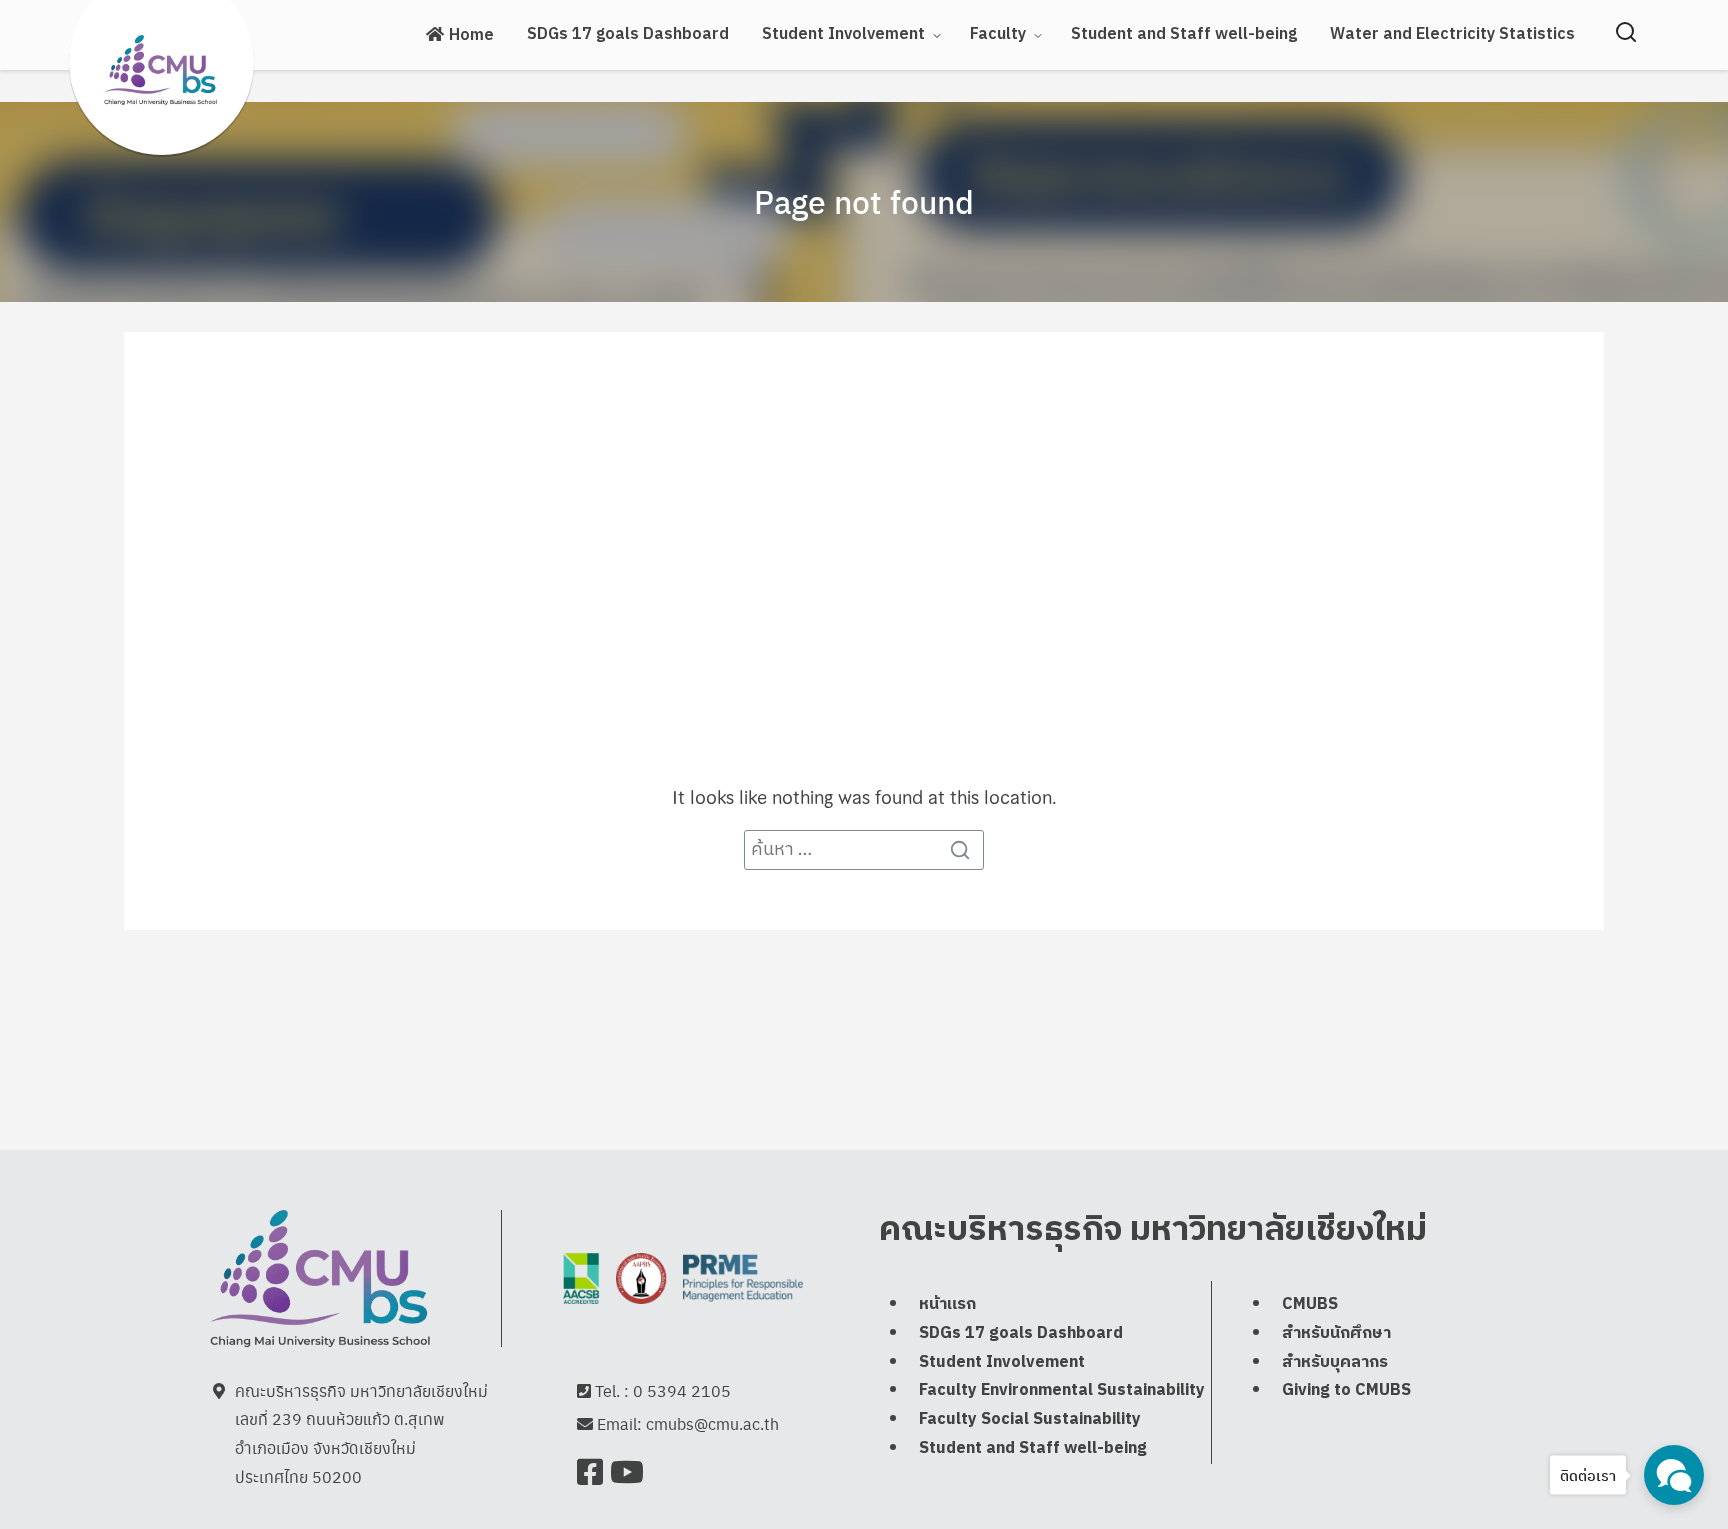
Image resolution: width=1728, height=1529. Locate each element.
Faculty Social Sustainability (1030, 1419)
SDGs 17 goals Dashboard (628, 34)
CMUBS (1310, 1304)
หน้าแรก (947, 1304)
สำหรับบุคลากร (1335, 1362)
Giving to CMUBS (1346, 1390)
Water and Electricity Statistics (1452, 34)
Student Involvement (1002, 1362)
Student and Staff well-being (1184, 34)
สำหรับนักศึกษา (1336, 1333)
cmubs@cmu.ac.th (712, 1423)
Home (471, 35)
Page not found (864, 201)
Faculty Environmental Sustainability (1062, 1390)
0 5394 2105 (682, 1390)
